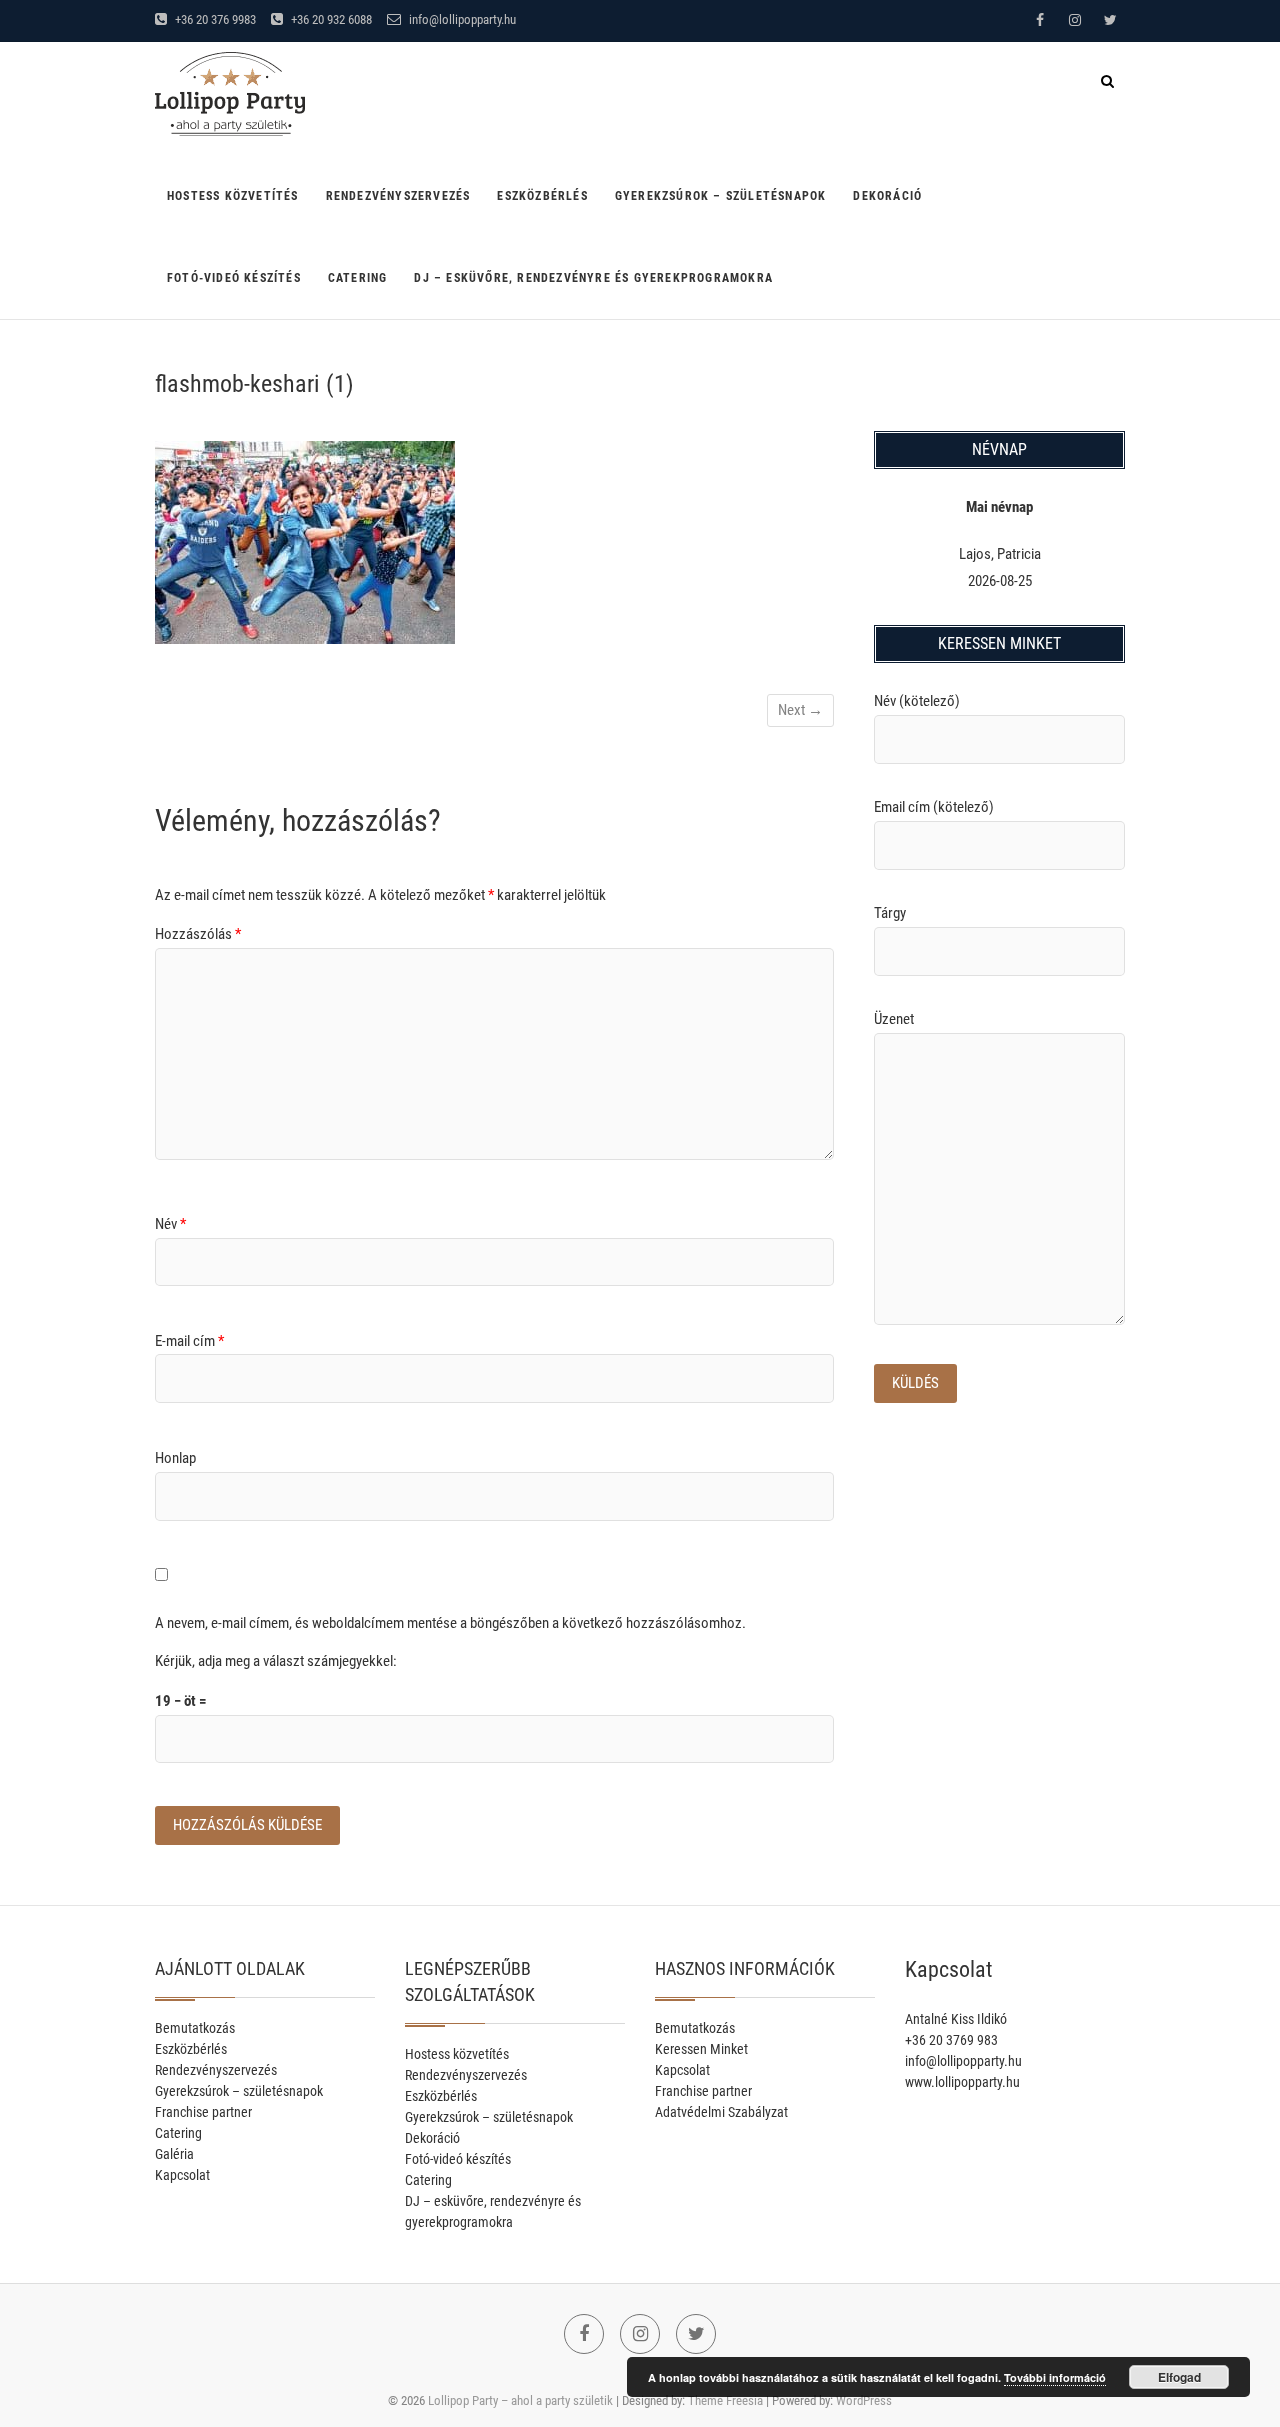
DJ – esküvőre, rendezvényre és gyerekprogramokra (593, 278)
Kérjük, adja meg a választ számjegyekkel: (276, 1661)
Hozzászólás (198, 934)
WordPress (864, 2400)
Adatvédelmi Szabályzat (721, 2112)
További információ (1055, 2377)
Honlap (175, 1458)
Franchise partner (203, 2112)
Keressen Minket (701, 2049)
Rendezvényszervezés (398, 196)
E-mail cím (189, 1341)
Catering (358, 278)
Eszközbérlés (542, 196)
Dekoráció (887, 196)
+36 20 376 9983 (214, 19)
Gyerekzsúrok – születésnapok (721, 196)
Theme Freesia (725, 2400)
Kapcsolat (182, 2175)
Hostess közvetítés (233, 196)
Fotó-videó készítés (234, 278)
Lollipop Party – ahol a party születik (520, 2400)
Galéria (174, 2154)
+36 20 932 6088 (330, 19)
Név (170, 1224)
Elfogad (1179, 2377)
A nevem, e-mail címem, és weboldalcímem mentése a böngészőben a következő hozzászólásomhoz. (450, 1623)
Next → (800, 710)
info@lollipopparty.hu (461, 19)
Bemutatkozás (195, 2028)
